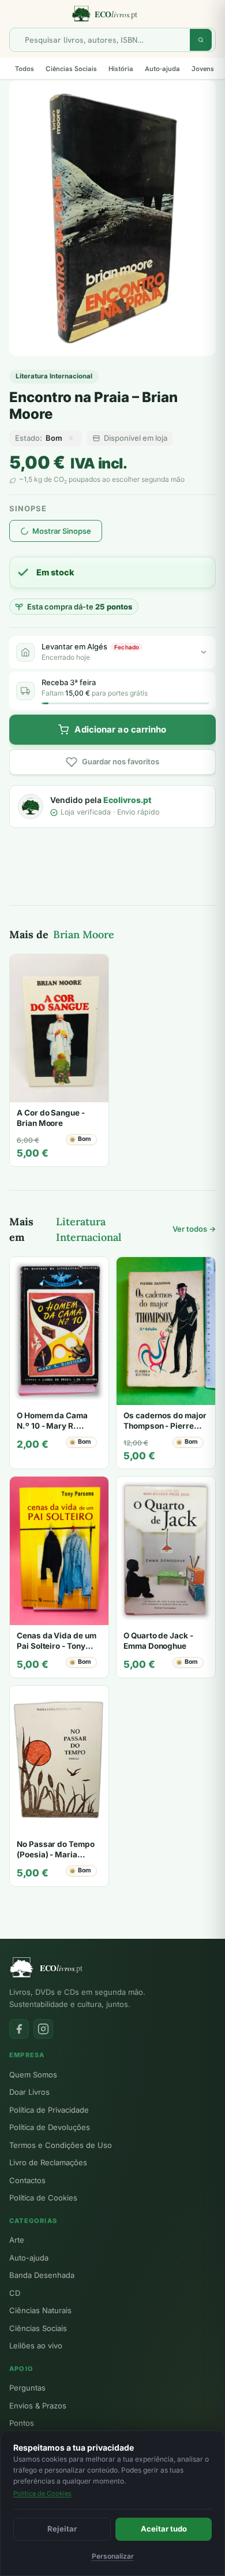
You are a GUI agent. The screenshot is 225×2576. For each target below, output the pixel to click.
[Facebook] (19, 2029)
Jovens (203, 69)
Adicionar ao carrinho (120, 729)
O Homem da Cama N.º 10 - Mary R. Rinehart (52, 1425)
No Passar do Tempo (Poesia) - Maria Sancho (56, 1854)
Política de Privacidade (49, 2110)
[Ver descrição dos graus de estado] (71, 438)
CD (15, 2293)
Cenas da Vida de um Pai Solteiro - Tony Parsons (57, 1646)
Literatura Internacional (54, 376)
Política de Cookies (43, 2198)
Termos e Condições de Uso (61, 2145)
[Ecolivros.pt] (112, 14)
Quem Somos (33, 2075)
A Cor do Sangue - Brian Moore (51, 1118)
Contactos (27, 2180)
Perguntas (27, 2388)
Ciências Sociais (71, 69)
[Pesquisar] (201, 40)
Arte (17, 2240)
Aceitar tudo (164, 2529)
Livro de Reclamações (48, 2162)
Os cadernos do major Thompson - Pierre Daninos (165, 1425)
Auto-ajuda (162, 69)
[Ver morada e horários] (204, 652)
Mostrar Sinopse (62, 531)
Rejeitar (62, 2529)
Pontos (22, 2423)
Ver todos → (194, 1229)
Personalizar (113, 2556)
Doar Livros (29, 2092)
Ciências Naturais (40, 2310)
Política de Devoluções (50, 2127)
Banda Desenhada (42, 2275)
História (121, 69)
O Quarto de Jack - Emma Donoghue (158, 1641)
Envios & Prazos (38, 2406)
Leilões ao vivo (36, 2345)
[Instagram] (43, 2029)
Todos (25, 69)
